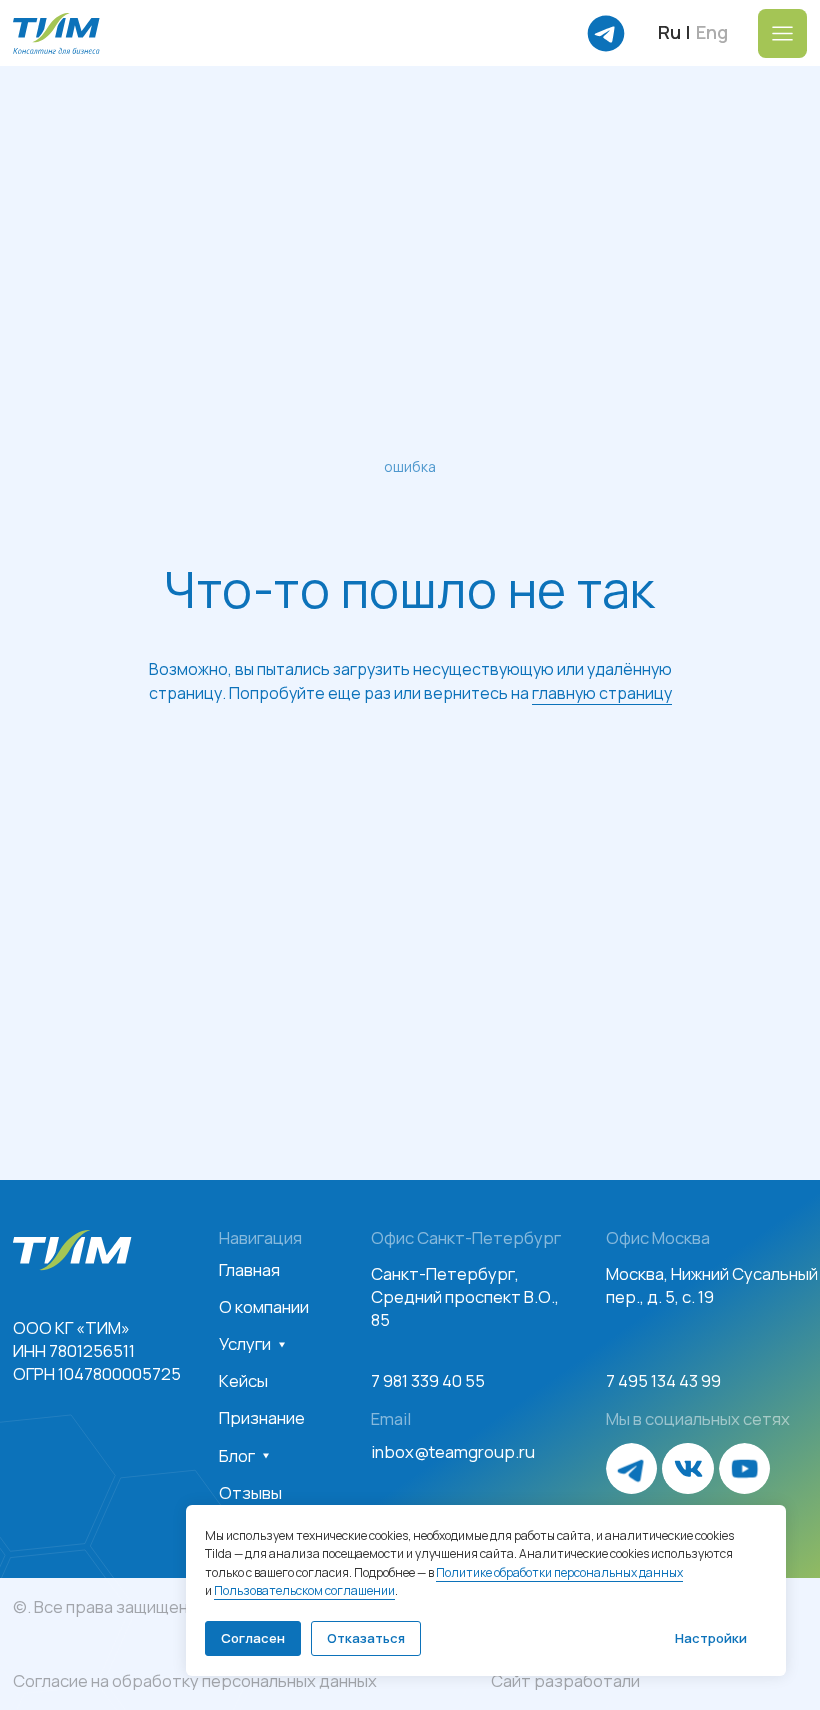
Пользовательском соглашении (304, 1590)
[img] (56, 33)
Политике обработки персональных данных (559, 1572)
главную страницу (602, 958)
